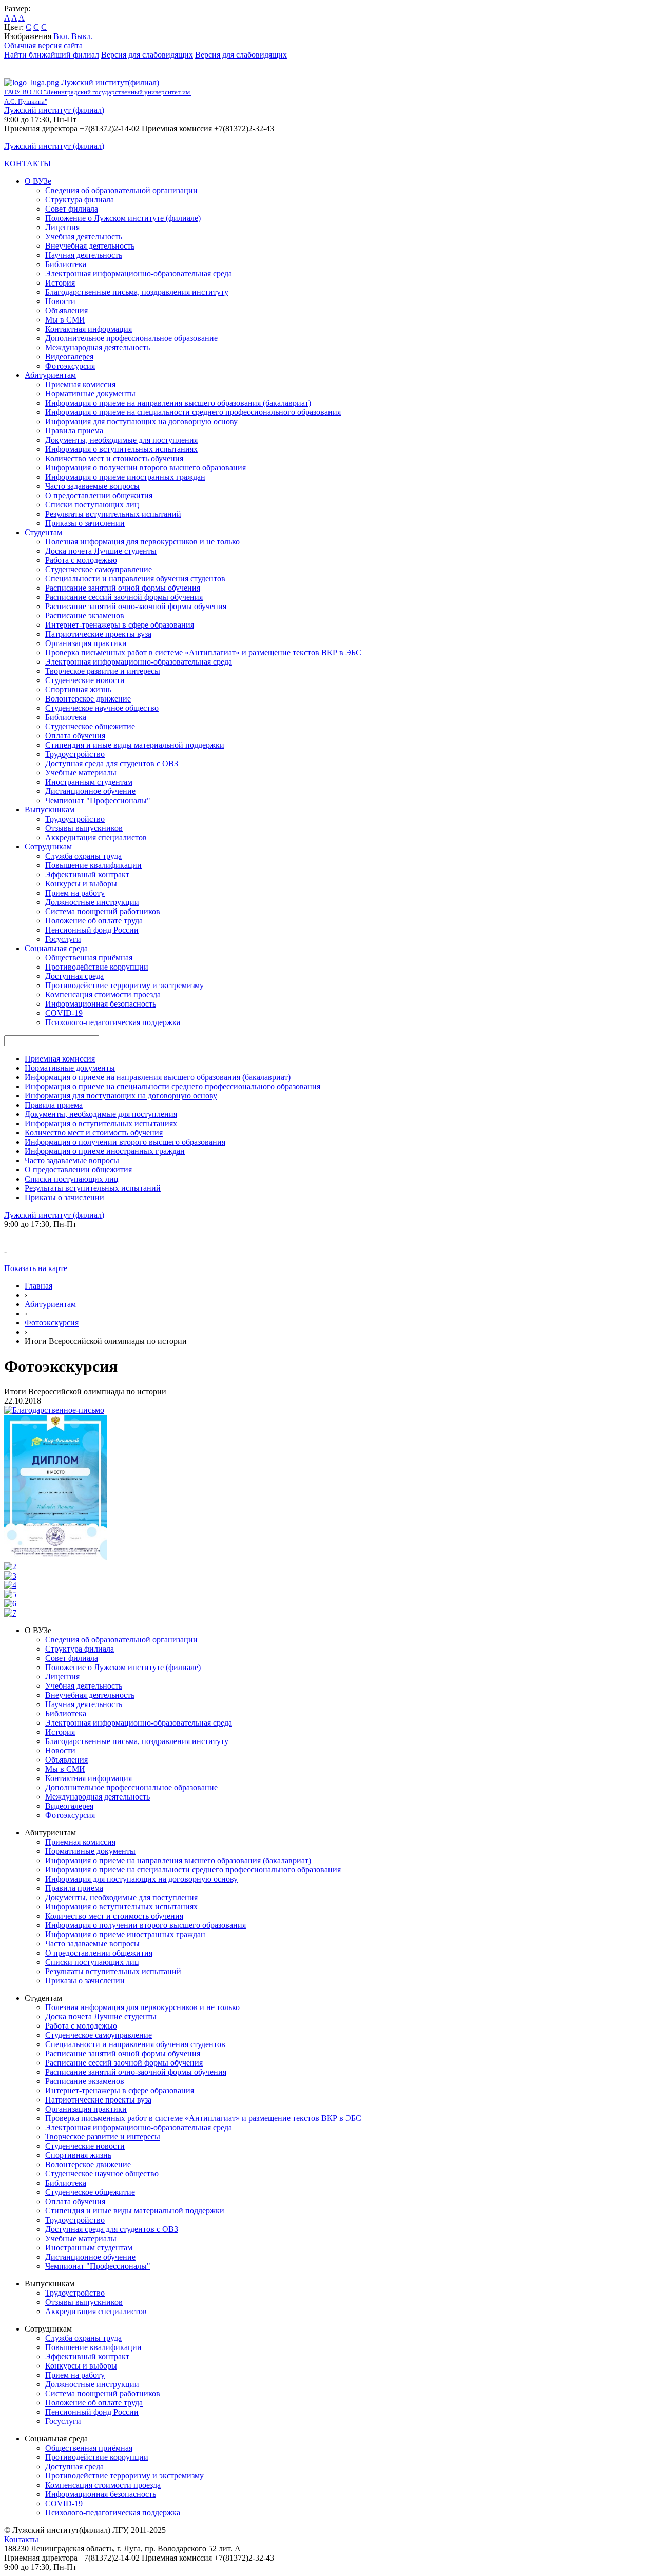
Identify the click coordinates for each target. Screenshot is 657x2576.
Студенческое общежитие (90, 726)
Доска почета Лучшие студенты (101, 551)
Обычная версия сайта (43, 45)
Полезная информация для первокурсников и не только (142, 542)
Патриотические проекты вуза (98, 634)
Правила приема (74, 431)
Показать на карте (36, 1268)
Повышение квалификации (93, 865)
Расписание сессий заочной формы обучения (124, 597)
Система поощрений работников (103, 911)
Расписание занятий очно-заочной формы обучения (136, 606)
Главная (38, 1286)
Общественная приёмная (89, 958)
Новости (60, 301)
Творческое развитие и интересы (103, 671)
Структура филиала (80, 200)
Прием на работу (75, 893)
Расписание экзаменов (85, 615)
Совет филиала (72, 209)
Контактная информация (89, 329)
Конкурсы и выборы (81, 884)
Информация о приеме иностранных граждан (125, 477)
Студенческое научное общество (102, 708)
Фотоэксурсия (70, 366)
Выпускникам (50, 810)
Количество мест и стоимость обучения (114, 458)
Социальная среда (56, 948)
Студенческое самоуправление (99, 569)
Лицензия (62, 227)
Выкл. (82, 36)
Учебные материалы (81, 773)
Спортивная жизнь (78, 689)
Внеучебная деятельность (90, 246)
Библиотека (66, 264)
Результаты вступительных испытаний (113, 514)
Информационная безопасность (101, 1004)
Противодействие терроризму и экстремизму (124, 985)
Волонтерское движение (88, 699)
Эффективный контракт (87, 874)
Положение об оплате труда (94, 921)
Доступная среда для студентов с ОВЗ (112, 763)
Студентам (43, 532)
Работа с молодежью (81, 560)
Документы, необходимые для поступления (121, 440)
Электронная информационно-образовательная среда (139, 273)
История (60, 283)
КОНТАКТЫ (27, 164)
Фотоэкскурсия (52, 1323)
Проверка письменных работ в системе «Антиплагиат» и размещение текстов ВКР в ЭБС (203, 652)
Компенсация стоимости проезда (103, 995)
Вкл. (61, 36)
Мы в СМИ (65, 320)
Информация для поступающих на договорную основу (141, 421)
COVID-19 (64, 1013)
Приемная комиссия (80, 384)
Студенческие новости (85, 680)
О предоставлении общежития (99, 495)
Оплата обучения (75, 736)
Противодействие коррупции (97, 967)
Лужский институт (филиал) (54, 110)
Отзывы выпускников (84, 828)
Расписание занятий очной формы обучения (123, 588)
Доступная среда (74, 976)
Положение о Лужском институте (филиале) (123, 218)
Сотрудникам (48, 847)
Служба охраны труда (83, 856)
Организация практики (86, 643)
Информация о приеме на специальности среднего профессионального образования (193, 412)
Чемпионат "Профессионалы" (98, 800)
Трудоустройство (75, 754)
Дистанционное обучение (90, 791)
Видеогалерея (69, 357)
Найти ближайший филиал (52, 55)
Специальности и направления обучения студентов (135, 579)
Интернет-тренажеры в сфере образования (120, 625)
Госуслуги (63, 939)
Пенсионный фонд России (92, 930)
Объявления (66, 310)
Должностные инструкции (92, 902)
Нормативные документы (90, 394)
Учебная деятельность (84, 236)
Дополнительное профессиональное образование (131, 338)
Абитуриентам (50, 375)
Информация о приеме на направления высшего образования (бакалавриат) (178, 403)
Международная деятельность (98, 347)
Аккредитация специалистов (96, 837)
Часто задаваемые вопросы (92, 486)
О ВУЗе (38, 181)
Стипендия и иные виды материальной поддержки (135, 745)
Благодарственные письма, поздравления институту (137, 292)
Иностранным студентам (89, 782)
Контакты (21, 2539)
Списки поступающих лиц (92, 505)
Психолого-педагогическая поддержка (113, 1022)
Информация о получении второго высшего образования (146, 468)
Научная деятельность (84, 255)
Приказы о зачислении (85, 523)
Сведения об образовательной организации (121, 190)
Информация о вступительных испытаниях (121, 449)
